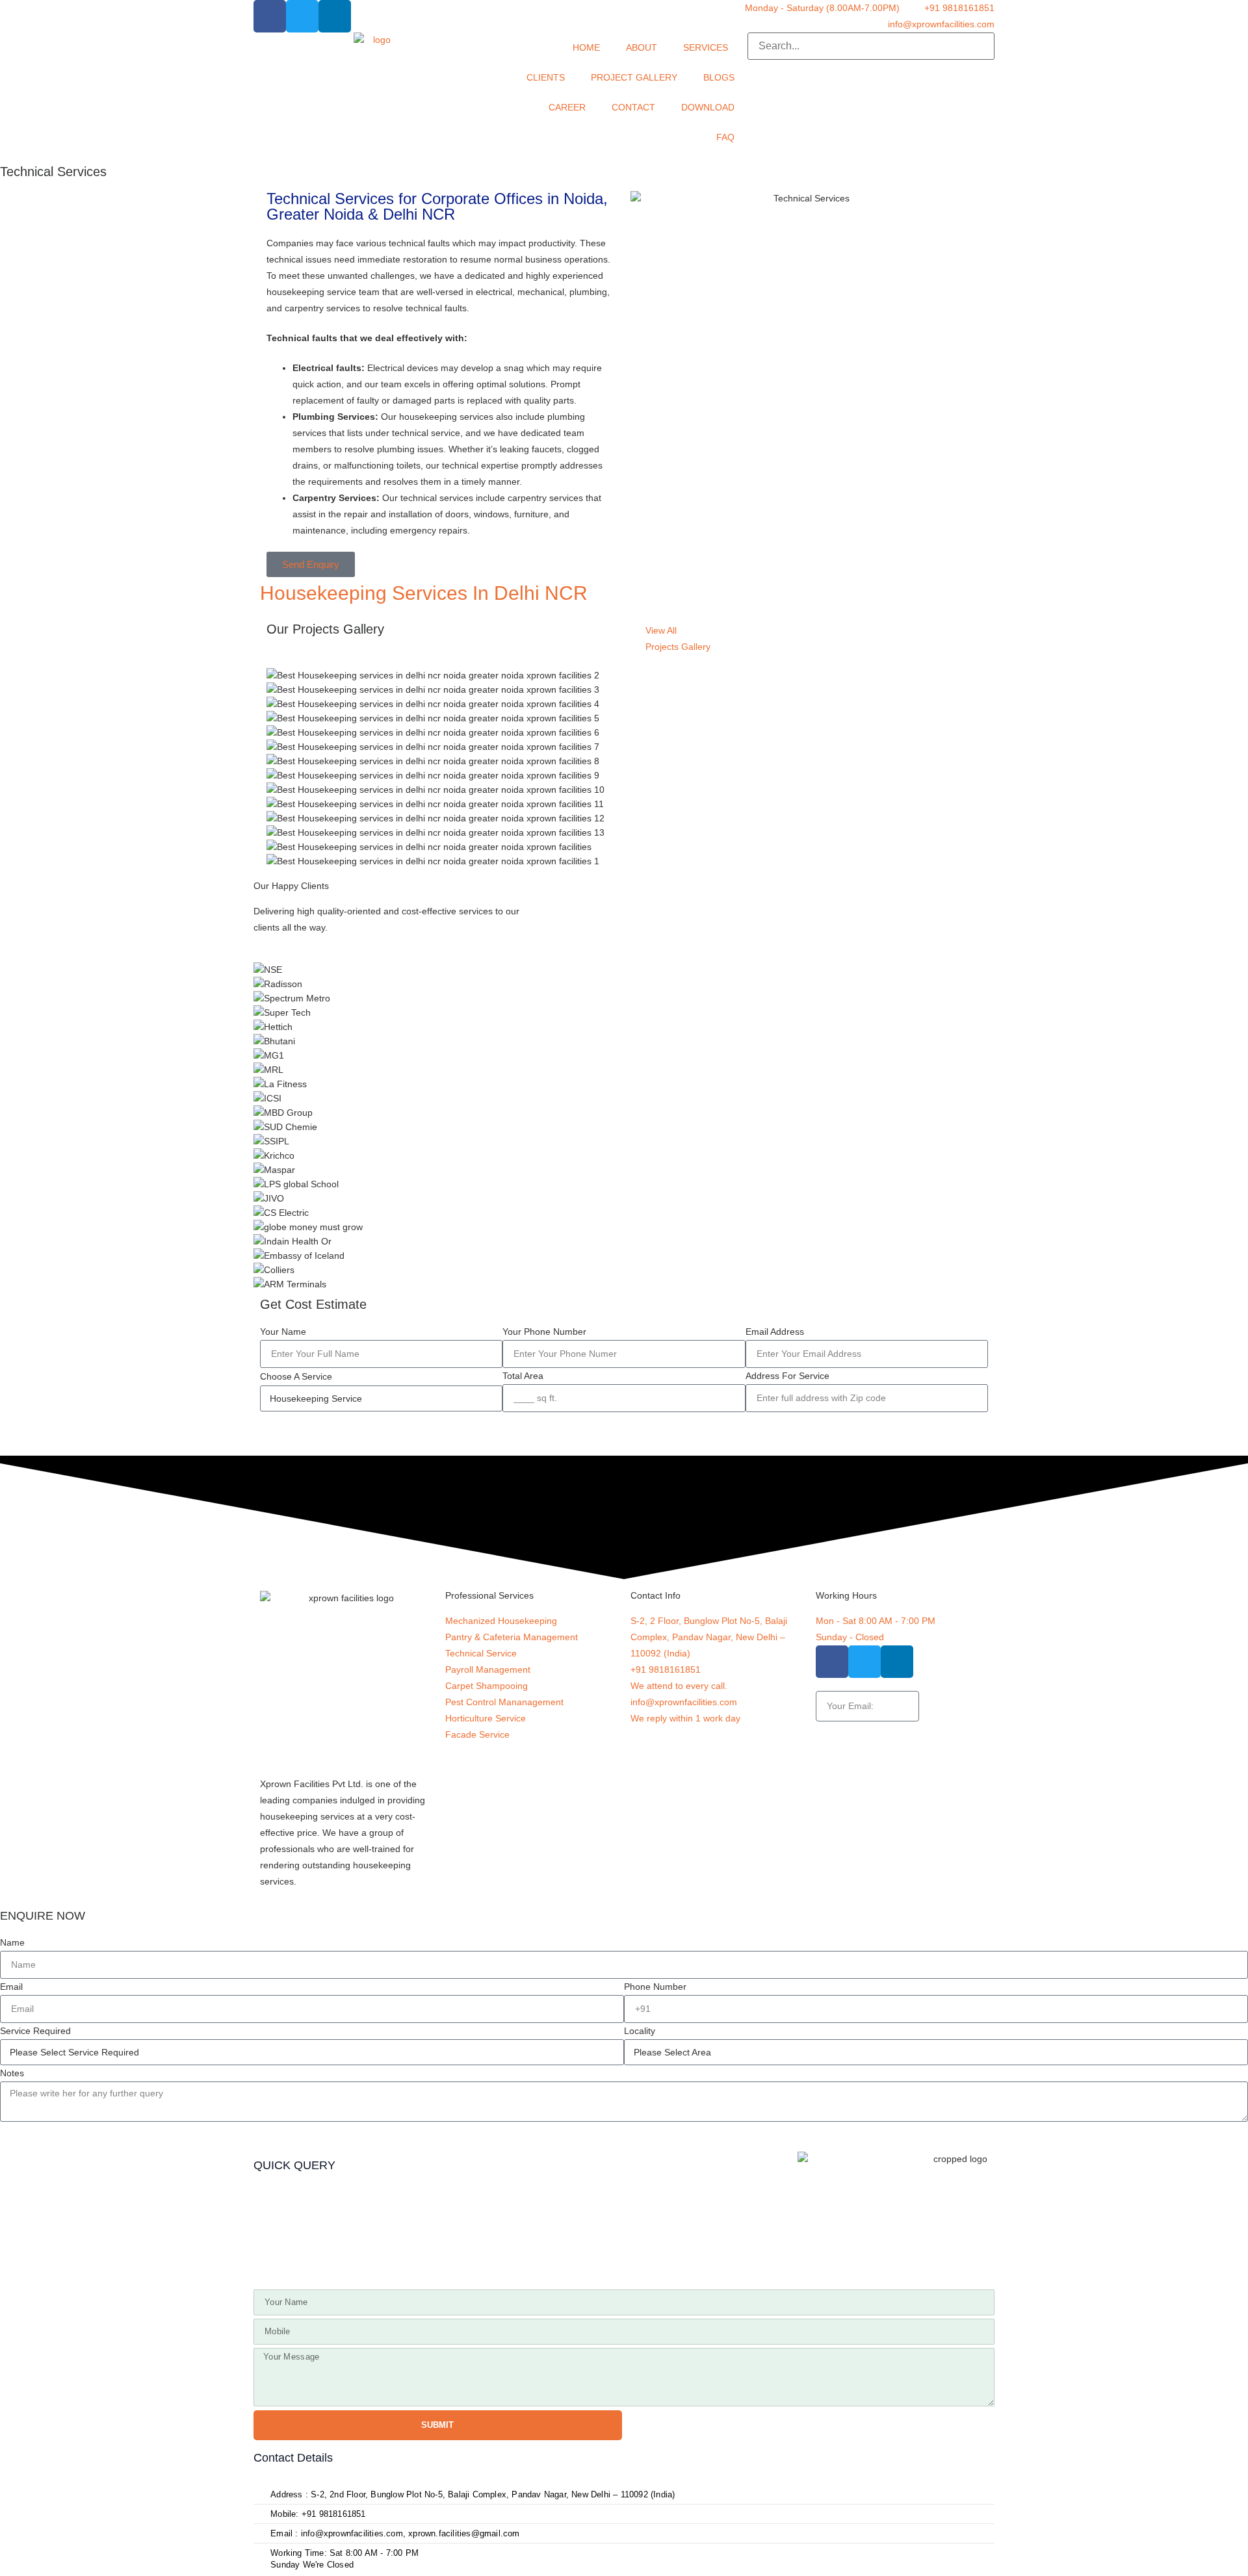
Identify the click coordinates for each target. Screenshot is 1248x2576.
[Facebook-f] (270, 16)
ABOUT (642, 47)
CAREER (567, 107)
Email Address (775, 1332)
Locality (640, 2031)
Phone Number (655, 1987)
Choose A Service (296, 1376)
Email (11, 1987)
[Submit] (948, 1706)
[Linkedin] (335, 16)
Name (12, 1942)
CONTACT (633, 107)
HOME (586, 47)
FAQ (725, 137)
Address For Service (787, 1376)
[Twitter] (302, 16)
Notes (12, 2073)
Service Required (35, 2031)
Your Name (283, 1332)
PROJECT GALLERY (634, 77)
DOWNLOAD (708, 107)
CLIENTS (546, 77)
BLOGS (719, 77)
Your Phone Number (544, 1332)
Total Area (523, 1376)
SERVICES (706, 47)
